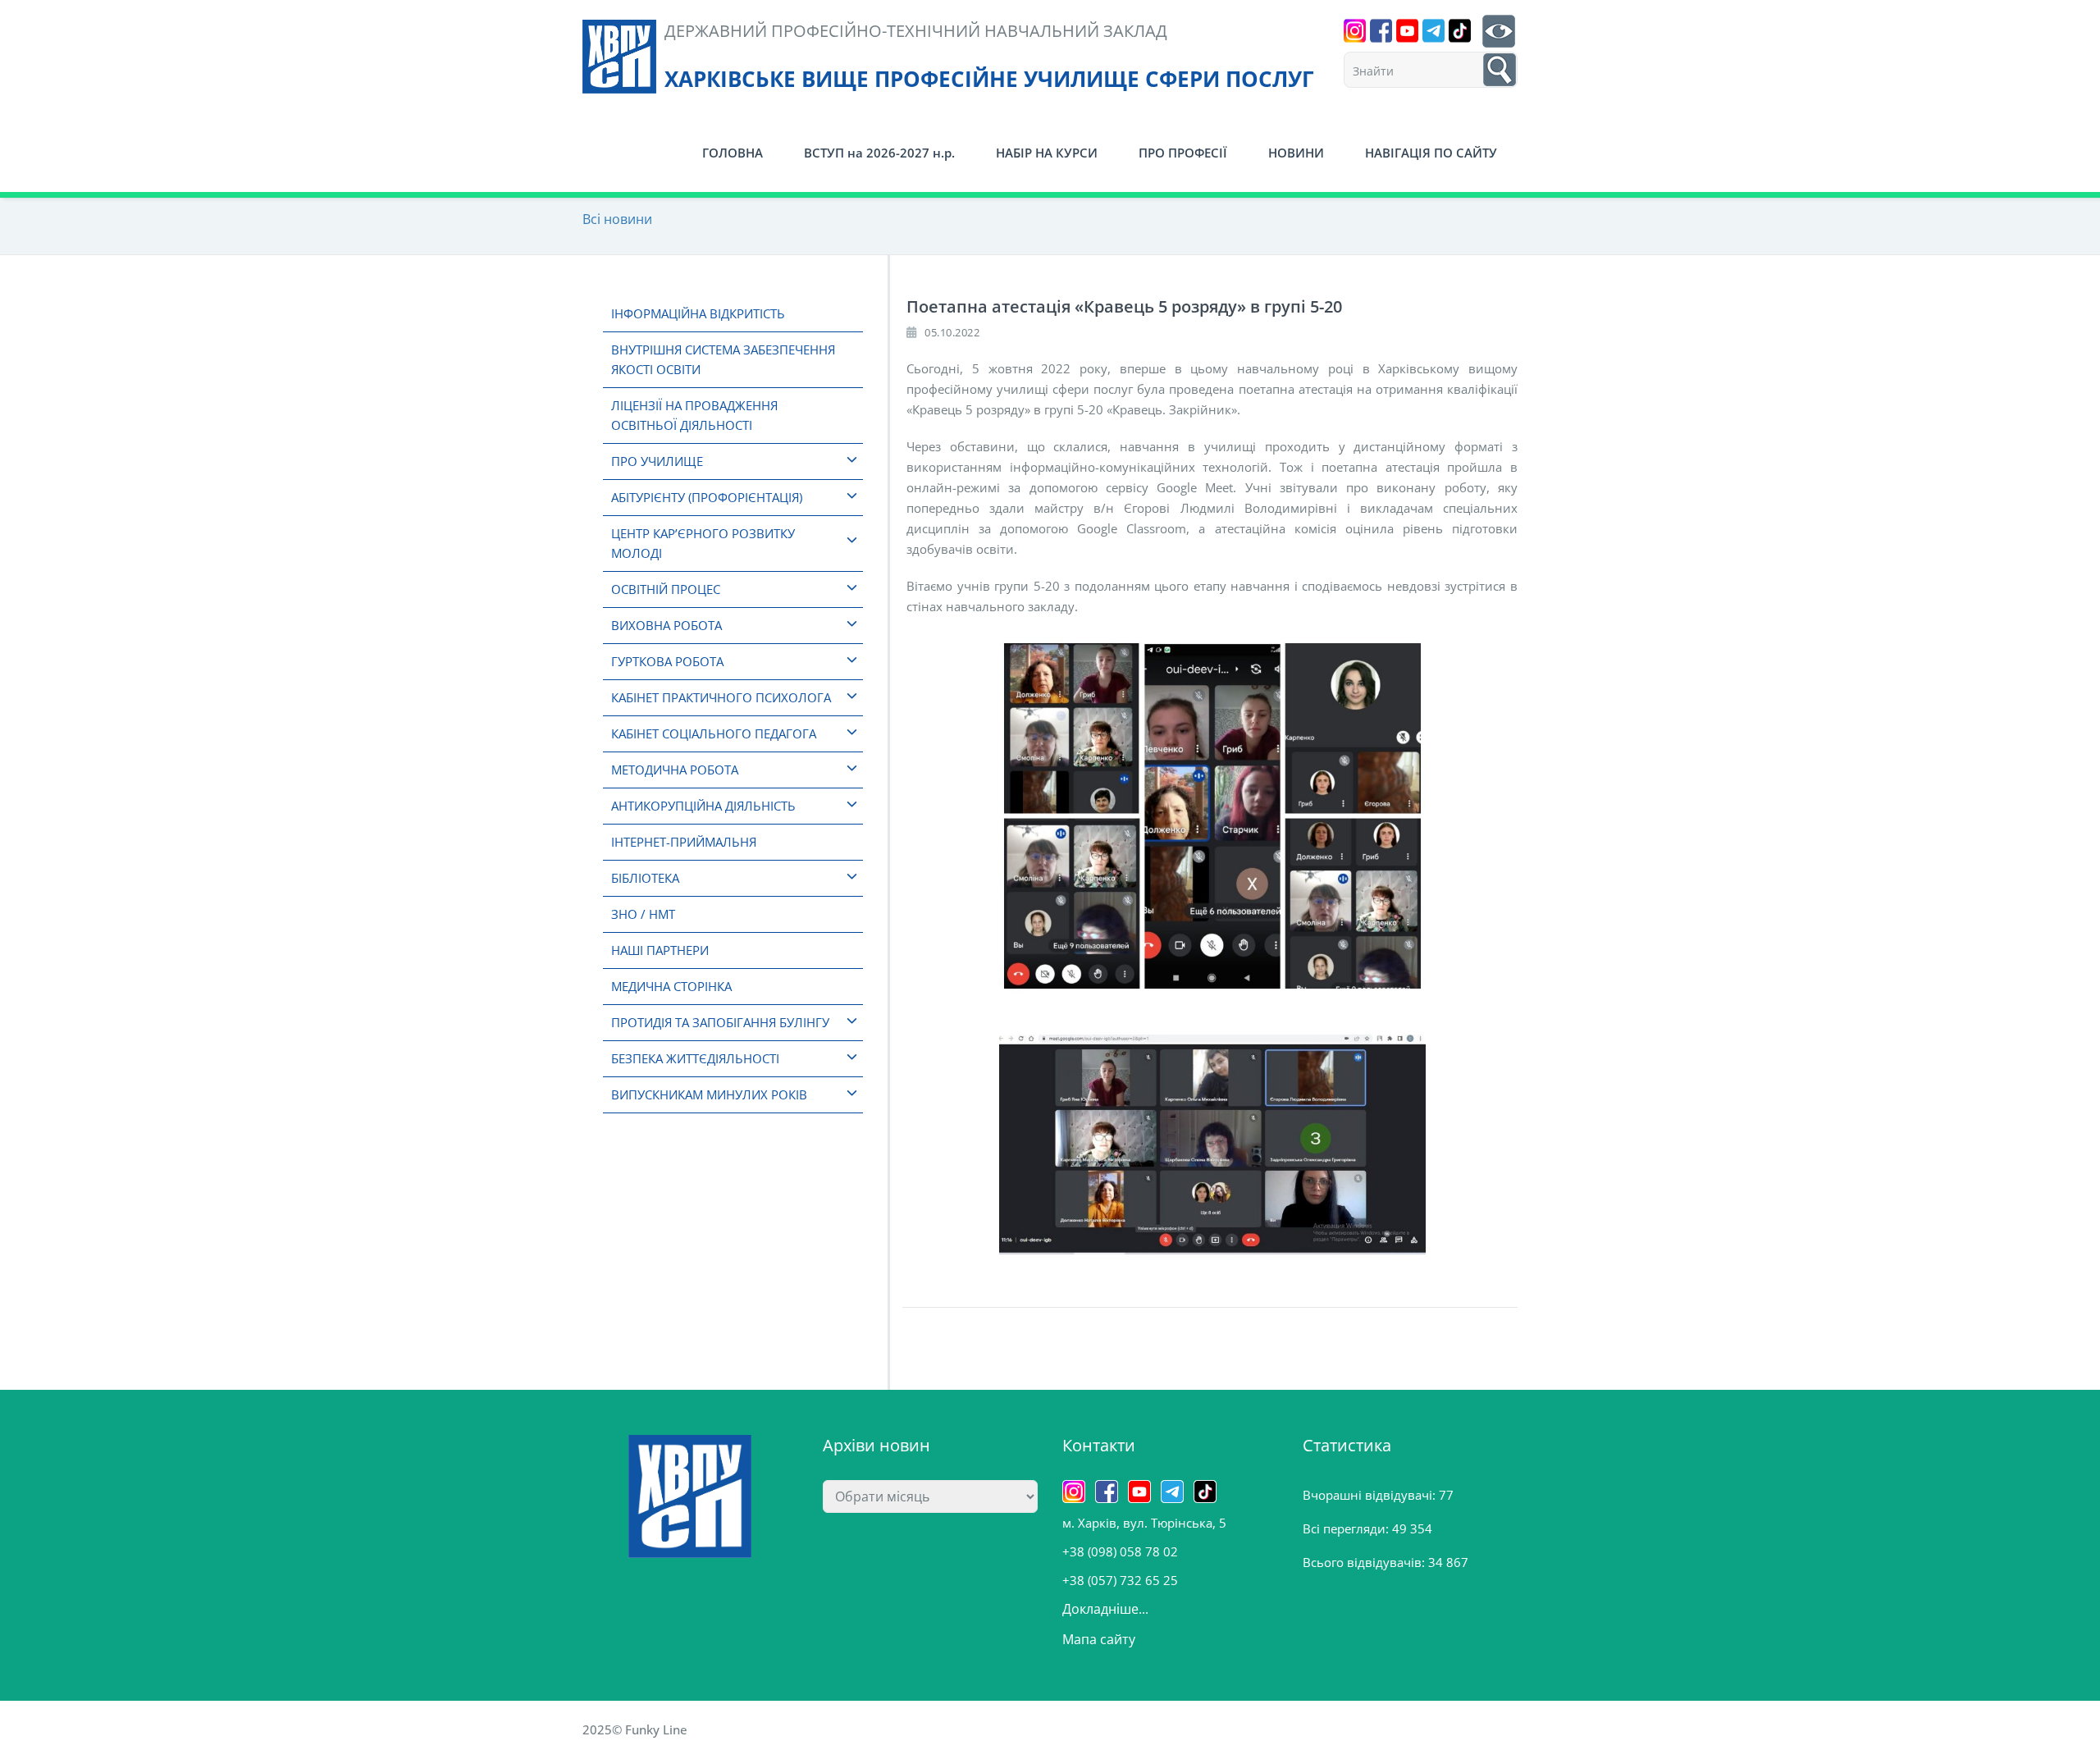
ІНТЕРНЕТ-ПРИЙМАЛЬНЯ (684, 842)
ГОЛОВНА (733, 153)
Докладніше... (1105, 1609)
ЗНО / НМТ (643, 914)
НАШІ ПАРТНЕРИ (660, 950)
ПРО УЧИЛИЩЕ (657, 461)
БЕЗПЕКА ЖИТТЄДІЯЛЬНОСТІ (695, 1058)
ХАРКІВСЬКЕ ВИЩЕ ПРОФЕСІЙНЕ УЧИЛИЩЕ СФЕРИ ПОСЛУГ (989, 79)
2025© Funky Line (635, 1729)
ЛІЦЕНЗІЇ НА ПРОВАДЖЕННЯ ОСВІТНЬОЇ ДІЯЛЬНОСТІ (694, 415)
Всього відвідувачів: (1365, 1562)
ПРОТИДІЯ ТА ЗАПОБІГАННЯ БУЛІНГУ (720, 1022)
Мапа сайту (1099, 1639)
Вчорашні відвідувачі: (1371, 1495)
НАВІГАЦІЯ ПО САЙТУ (1431, 153)
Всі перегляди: (1347, 1528)
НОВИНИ (1296, 153)
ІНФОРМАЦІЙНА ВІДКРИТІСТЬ (698, 313)
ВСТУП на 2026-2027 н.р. (879, 153)
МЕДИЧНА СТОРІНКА (671, 986)
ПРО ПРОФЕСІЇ (1183, 153)
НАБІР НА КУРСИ (1047, 153)
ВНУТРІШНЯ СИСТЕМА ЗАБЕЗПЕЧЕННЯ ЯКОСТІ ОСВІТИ (723, 359)
